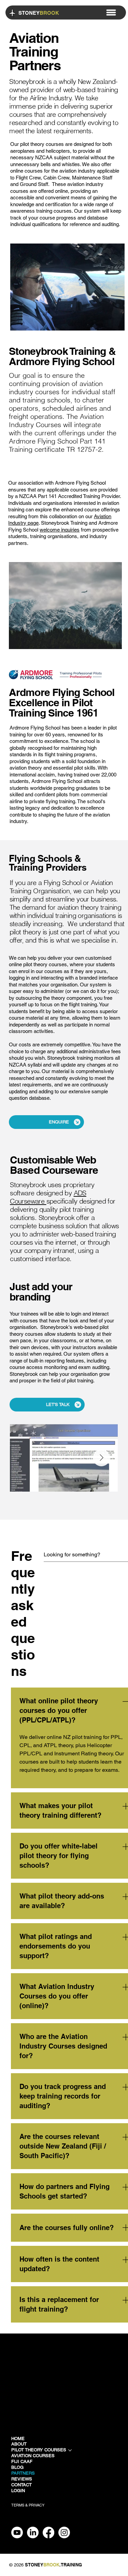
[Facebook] (48, 2533)
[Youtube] (17, 2533)
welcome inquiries (60, 530)
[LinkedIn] (33, 2533)
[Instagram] (64, 2533)
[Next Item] (101, 1458)
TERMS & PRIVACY (28, 2505)
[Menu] (111, 12)
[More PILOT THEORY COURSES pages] (70, 2450)
